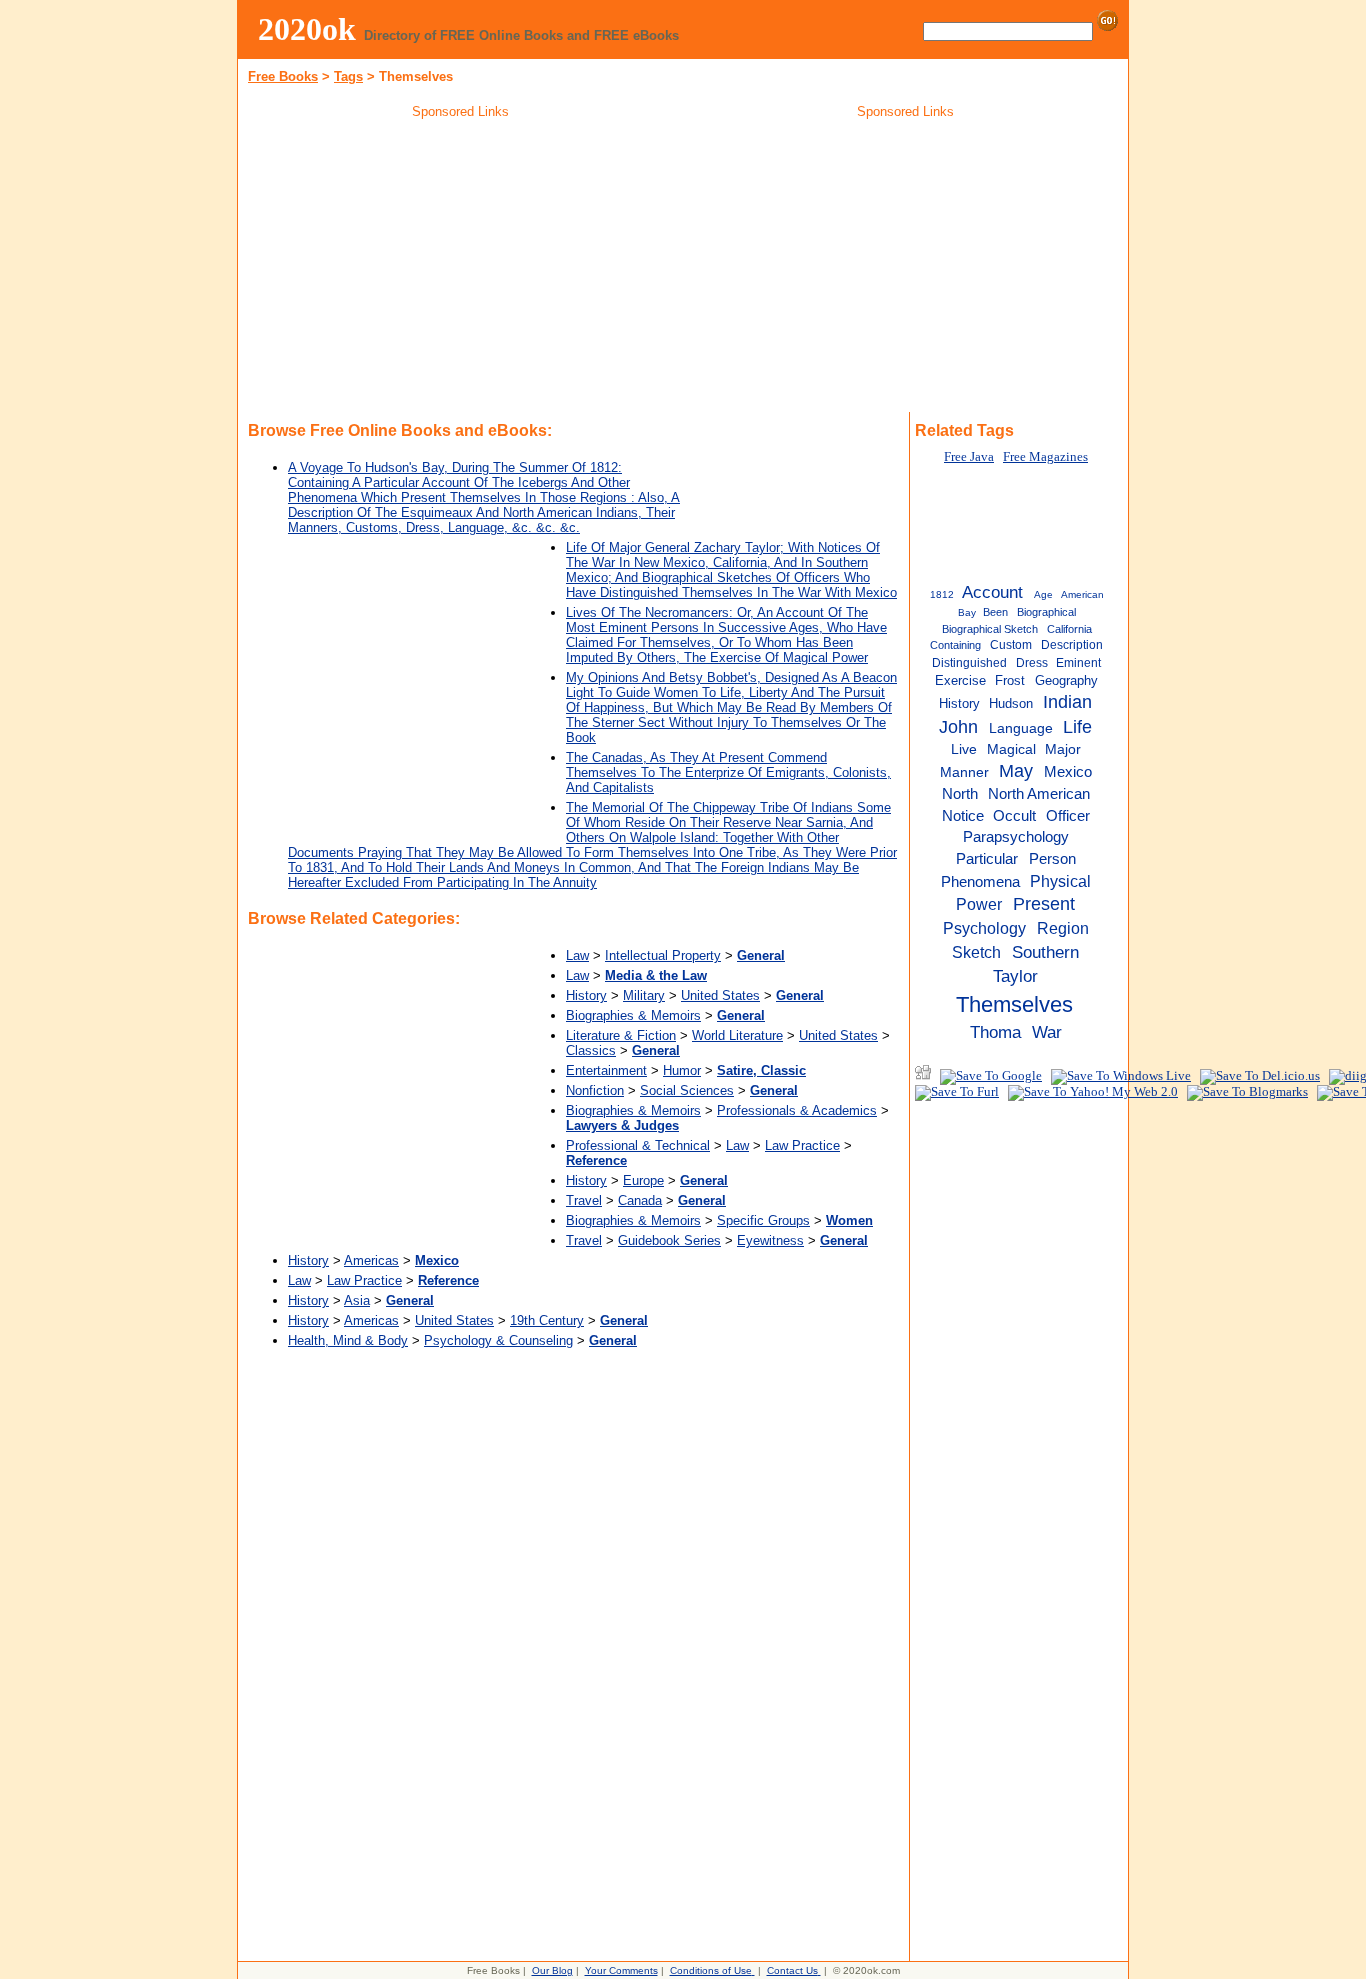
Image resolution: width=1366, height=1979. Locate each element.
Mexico (1068, 772)
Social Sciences (687, 1090)
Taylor (1015, 976)
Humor (682, 1070)
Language (1021, 728)
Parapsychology (1016, 836)
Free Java (969, 457)
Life (1077, 727)
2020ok (307, 29)
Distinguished (969, 663)
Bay (967, 612)
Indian (1067, 702)
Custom (1011, 645)
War (1047, 1032)
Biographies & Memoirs (633, 1015)
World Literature (737, 1035)
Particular (987, 858)
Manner (964, 772)
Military (644, 995)
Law (577, 955)
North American (1039, 794)
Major (1063, 749)
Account (992, 592)
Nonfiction (595, 1090)
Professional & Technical (638, 1145)
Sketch (976, 952)
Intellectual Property (663, 955)
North (960, 794)
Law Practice (802, 1145)
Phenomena (980, 881)
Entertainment (606, 1070)
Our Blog (552, 1970)
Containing (955, 645)
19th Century (547, 1320)
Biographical (1046, 612)
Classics (591, 1050)
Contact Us (792, 1970)
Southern (1045, 952)
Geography (1066, 680)
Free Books (283, 76)
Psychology (984, 928)
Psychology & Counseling (498, 1340)
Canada (640, 1200)
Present (1044, 904)
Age (1043, 594)
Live (964, 749)
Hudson (1011, 703)
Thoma (995, 1032)
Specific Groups (763, 1220)
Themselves (1014, 1004)
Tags (348, 76)
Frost (1010, 680)
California (1069, 629)
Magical (1011, 749)
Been (995, 612)
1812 (942, 594)
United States (720, 995)
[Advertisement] (461, 269)
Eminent (1078, 663)
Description (1072, 645)
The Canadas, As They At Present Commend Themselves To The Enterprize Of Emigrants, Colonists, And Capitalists (728, 772)
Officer (1068, 815)
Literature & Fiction (621, 1035)
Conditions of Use (711, 1970)
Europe (643, 1180)
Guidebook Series (669, 1240)
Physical (1060, 881)
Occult (1014, 816)
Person (1052, 858)
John (958, 727)
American (1082, 594)
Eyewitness (770, 1240)
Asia (357, 1300)
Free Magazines (1045, 457)
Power (979, 904)
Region (1063, 928)
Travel (584, 1200)
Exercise (960, 680)
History (586, 995)
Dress (1032, 663)
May (1016, 771)
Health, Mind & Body (348, 1340)
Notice (963, 816)
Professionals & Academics (797, 1110)
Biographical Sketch (990, 629)
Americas (371, 1260)
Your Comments (621, 1970)
